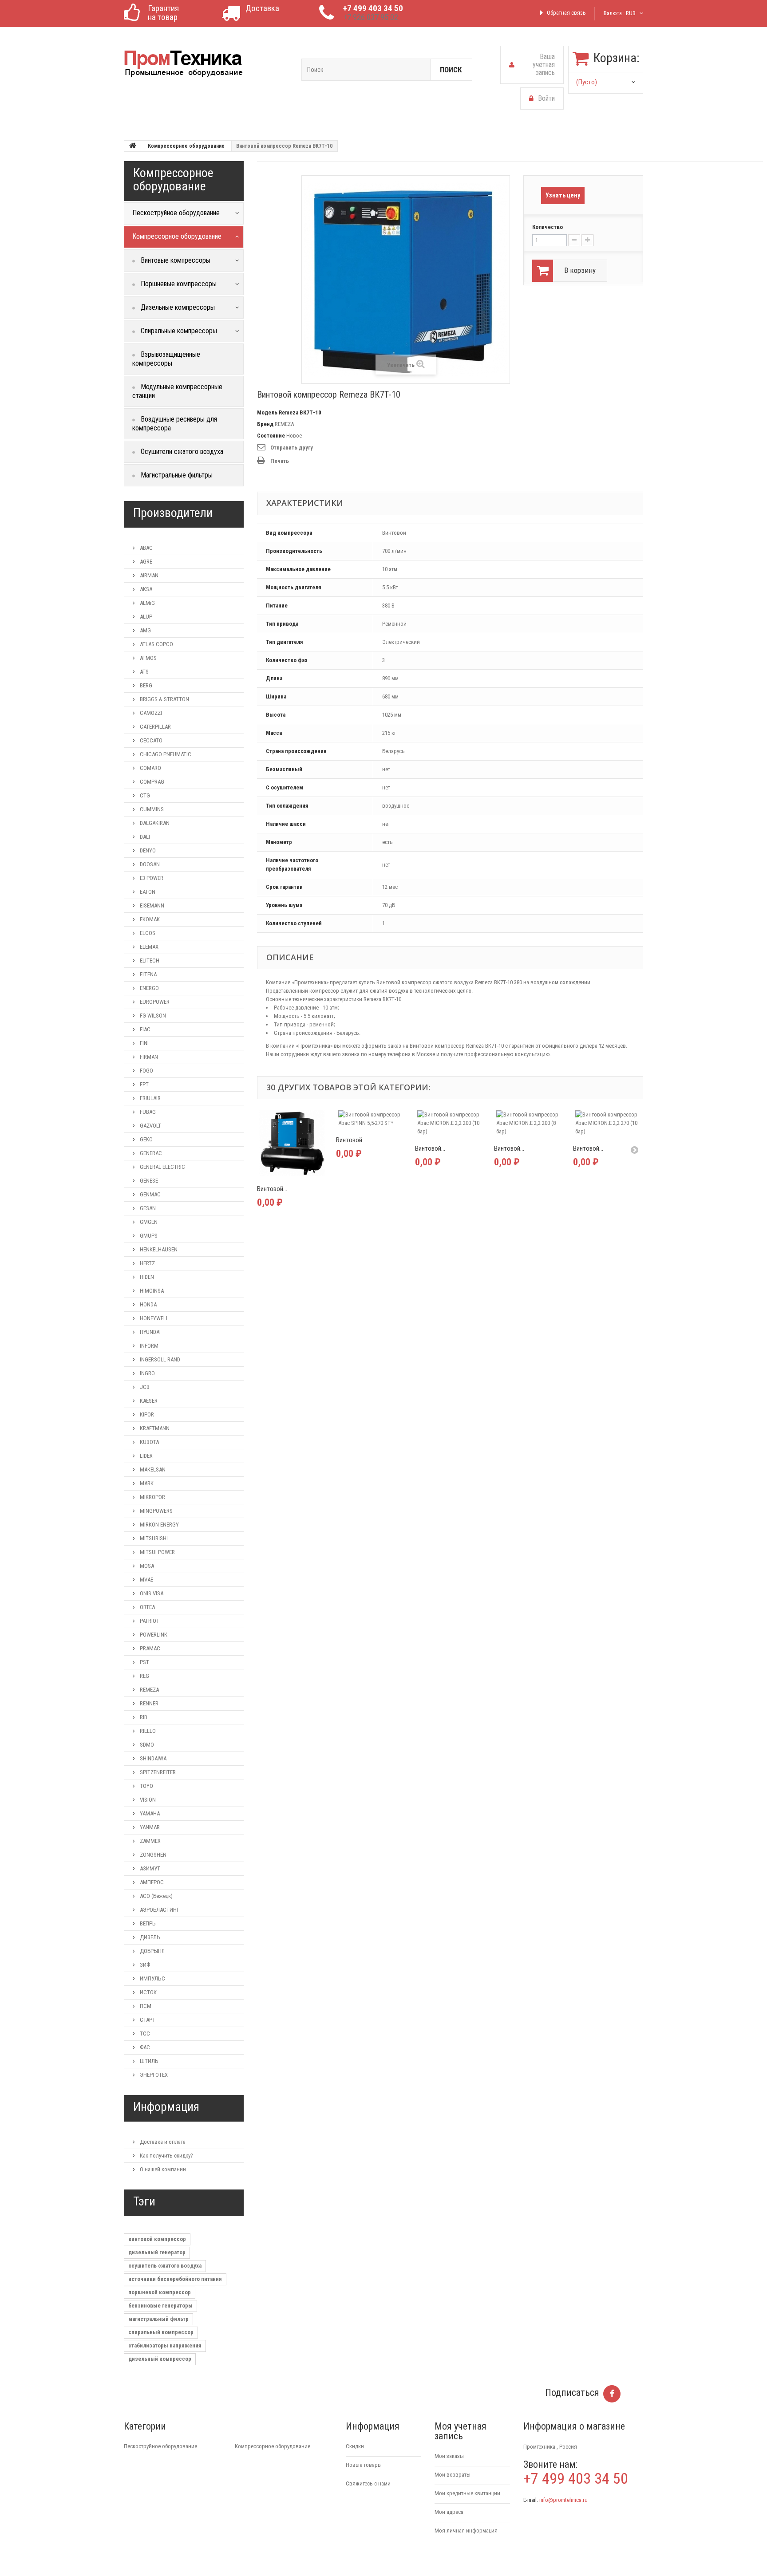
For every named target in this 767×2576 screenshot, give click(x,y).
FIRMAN (148, 1057)
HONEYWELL (154, 1318)
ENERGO (149, 988)
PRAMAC (149, 1648)
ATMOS (148, 658)
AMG (145, 630)
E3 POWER (151, 878)
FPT (144, 1084)
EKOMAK (149, 919)
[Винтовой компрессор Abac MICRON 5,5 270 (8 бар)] (292, 1143)
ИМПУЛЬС (152, 1978)
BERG (145, 685)
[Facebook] (612, 2394)
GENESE (148, 1181)
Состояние (271, 436)
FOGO (146, 1071)
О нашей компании (162, 2169)
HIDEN (146, 1277)
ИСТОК (148, 1992)
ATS (144, 672)
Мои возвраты (453, 2475)
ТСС (144, 2034)
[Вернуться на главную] (133, 146)
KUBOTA (149, 1442)
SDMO (146, 1745)
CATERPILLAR (155, 727)
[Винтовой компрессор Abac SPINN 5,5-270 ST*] (371, 1119)
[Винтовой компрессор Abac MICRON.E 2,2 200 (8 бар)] (529, 1123)
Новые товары (364, 2465)
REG (144, 1676)
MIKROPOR (152, 1497)
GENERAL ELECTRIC (162, 1167)
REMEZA (149, 1690)
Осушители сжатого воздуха (181, 452)
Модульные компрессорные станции (177, 391)
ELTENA (148, 974)
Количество (548, 227)
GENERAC (150, 1153)
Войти (546, 98)
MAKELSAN (152, 1469)
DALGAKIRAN (154, 823)
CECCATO (150, 740)
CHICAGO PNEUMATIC (165, 754)
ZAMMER (150, 1841)
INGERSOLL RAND (159, 1359)
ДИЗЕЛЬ (149, 1937)
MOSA (146, 1566)
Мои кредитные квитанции (467, 2493)
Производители (173, 513)
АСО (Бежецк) (156, 1896)
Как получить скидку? (166, 2156)
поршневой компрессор (160, 2292)
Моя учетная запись (461, 2431)
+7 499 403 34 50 (373, 8)
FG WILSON (152, 1016)
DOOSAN (149, 864)
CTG (144, 795)
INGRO (147, 1373)
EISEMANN (151, 905)
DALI (144, 837)
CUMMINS (151, 809)
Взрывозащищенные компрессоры (166, 359)
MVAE (146, 1580)
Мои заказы (449, 2456)
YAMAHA (149, 1813)
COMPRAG (151, 782)
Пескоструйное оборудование (160, 2446)
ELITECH (149, 961)
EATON (147, 892)
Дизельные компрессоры (177, 307)
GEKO (146, 1139)
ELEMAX (148, 947)
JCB (144, 1387)
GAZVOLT (150, 1126)
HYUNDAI (150, 1332)
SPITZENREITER (157, 1772)
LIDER (146, 1456)
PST (144, 1662)
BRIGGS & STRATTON (164, 699)
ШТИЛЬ (148, 2061)
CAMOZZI (150, 713)
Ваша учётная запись (544, 65)
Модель (267, 412)
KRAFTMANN (154, 1428)
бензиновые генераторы (160, 2306)
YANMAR (149, 1827)
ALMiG (147, 603)
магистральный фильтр (158, 2319)
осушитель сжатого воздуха (165, 2266)
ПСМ (145, 2006)
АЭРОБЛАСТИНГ (159, 1910)
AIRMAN (148, 575)
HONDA (148, 1304)
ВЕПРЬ (147, 1923)
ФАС (144, 2047)
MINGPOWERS (156, 1511)
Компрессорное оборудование (186, 146)
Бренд (265, 424)
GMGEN (148, 1222)
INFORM (148, 1346)
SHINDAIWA (152, 1758)
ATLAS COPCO (156, 644)
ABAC (146, 548)
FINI (144, 1043)
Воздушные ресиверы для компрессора (175, 424)
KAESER (148, 1401)
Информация (166, 2107)
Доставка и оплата (162, 2142)
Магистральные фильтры (176, 475)
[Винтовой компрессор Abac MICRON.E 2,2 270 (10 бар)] (608, 1123)
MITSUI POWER (157, 1552)
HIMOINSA (151, 1291)
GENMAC (150, 1194)
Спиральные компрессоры (178, 331)
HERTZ (147, 1263)
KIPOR (146, 1414)
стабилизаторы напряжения (165, 2345)
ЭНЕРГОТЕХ (153, 2075)
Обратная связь (566, 13)
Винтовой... (272, 1189)
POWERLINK (153, 1635)
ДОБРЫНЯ (152, 1951)
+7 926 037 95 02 (371, 17)
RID (143, 1717)
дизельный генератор (157, 2252)
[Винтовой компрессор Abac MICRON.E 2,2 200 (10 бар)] (450, 1123)
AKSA (145, 589)
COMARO (150, 768)
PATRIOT (149, 1621)
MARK (146, 1483)
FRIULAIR (150, 1098)
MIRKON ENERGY (159, 1525)
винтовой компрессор (157, 2239)
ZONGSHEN (152, 1855)
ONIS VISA (151, 1593)
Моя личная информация (466, 2531)
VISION (147, 1800)
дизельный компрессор (160, 2359)
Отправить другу (292, 448)
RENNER (148, 1703)
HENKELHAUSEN (158, 1249)
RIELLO (147, 1731)
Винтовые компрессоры (175, 260)
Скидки (355, 2446)
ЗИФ (144, 1965)
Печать (280, 461)
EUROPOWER (154, 1002)
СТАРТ (147, 2020)
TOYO (146, 1786)
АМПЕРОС (151, 1882)
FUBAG (147, 1112)
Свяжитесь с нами (368, 2483)
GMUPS (148, 1236)
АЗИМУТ (149, 1868)
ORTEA (147, 1607)
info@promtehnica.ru (563, 2500)
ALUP (145, 617)
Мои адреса (449, 2512)
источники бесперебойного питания (175, 2279)
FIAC (144, 1029)
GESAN (147, 1208)
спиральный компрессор (161, 2332)
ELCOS (147, 933)
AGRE (145, 562)
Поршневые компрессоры (178, 284)
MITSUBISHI (153, 1538)
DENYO (147, 850)
